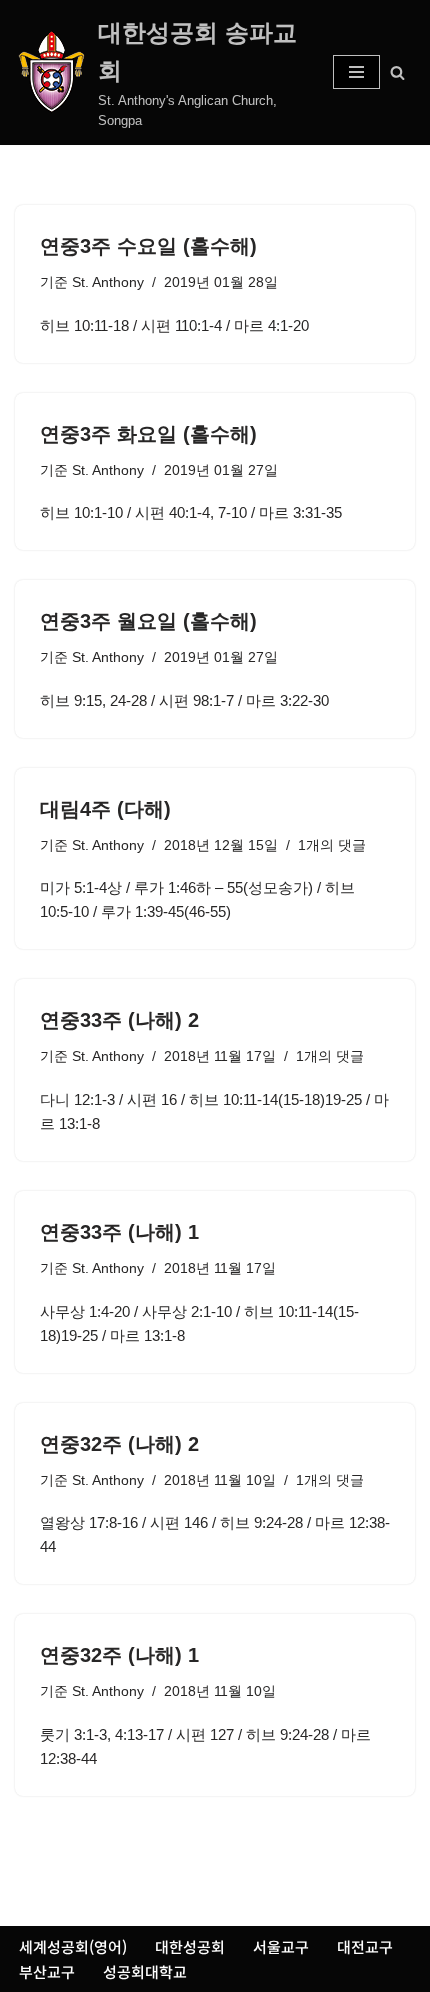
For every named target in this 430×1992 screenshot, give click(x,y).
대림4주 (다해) (105, 809)
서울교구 (281, 1946)
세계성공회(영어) (73, 1946)
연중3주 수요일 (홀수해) (148, 246)
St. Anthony (108, 282)
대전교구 (365, 1946)
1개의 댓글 (332, 845)
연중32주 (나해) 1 (119, 1655)
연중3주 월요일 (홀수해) (148, 621)
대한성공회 (190, 1946)
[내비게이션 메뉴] (356, 72)
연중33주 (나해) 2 (119, 1020)
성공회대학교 (145, 1971)
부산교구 (47, 1971)
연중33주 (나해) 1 (119, 1232)
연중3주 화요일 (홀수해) (148, 434)
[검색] (397, 72)
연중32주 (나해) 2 (119, 1444)
